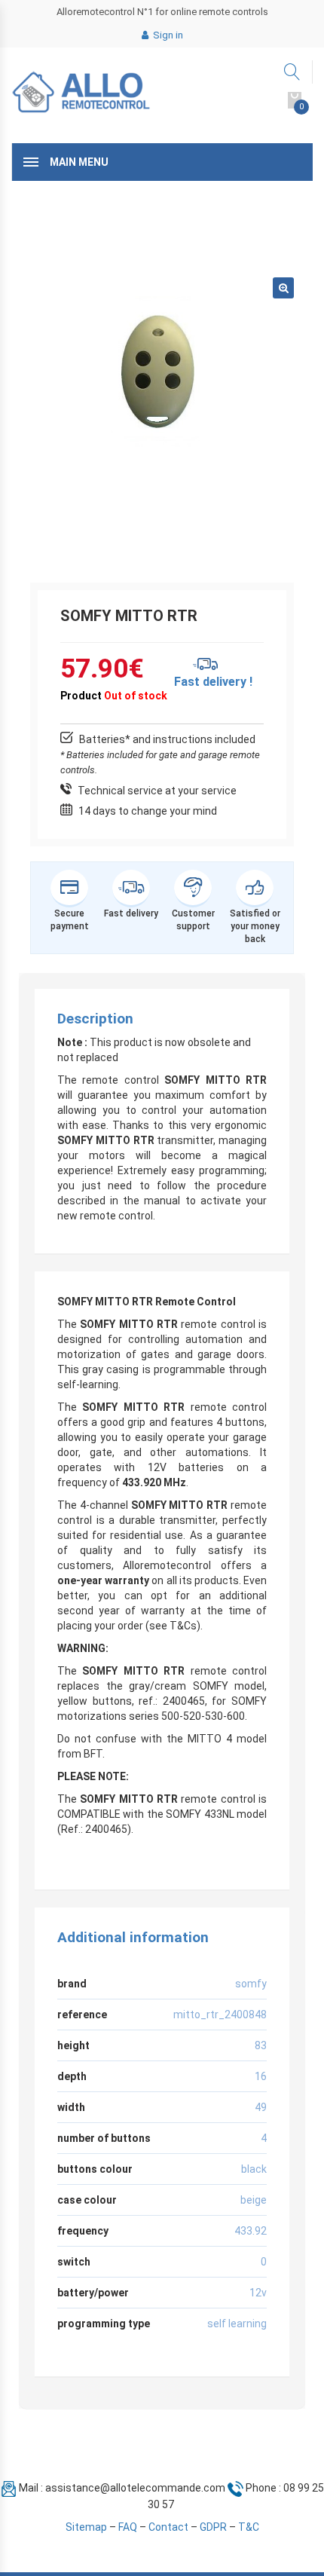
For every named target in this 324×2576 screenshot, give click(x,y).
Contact (168, 2527)
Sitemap (86, 2527)
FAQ (128, 2527)
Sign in (167, 35)
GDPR (213, 2527)
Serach (293, 72)
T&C (249, 2527)
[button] (283, 288)
